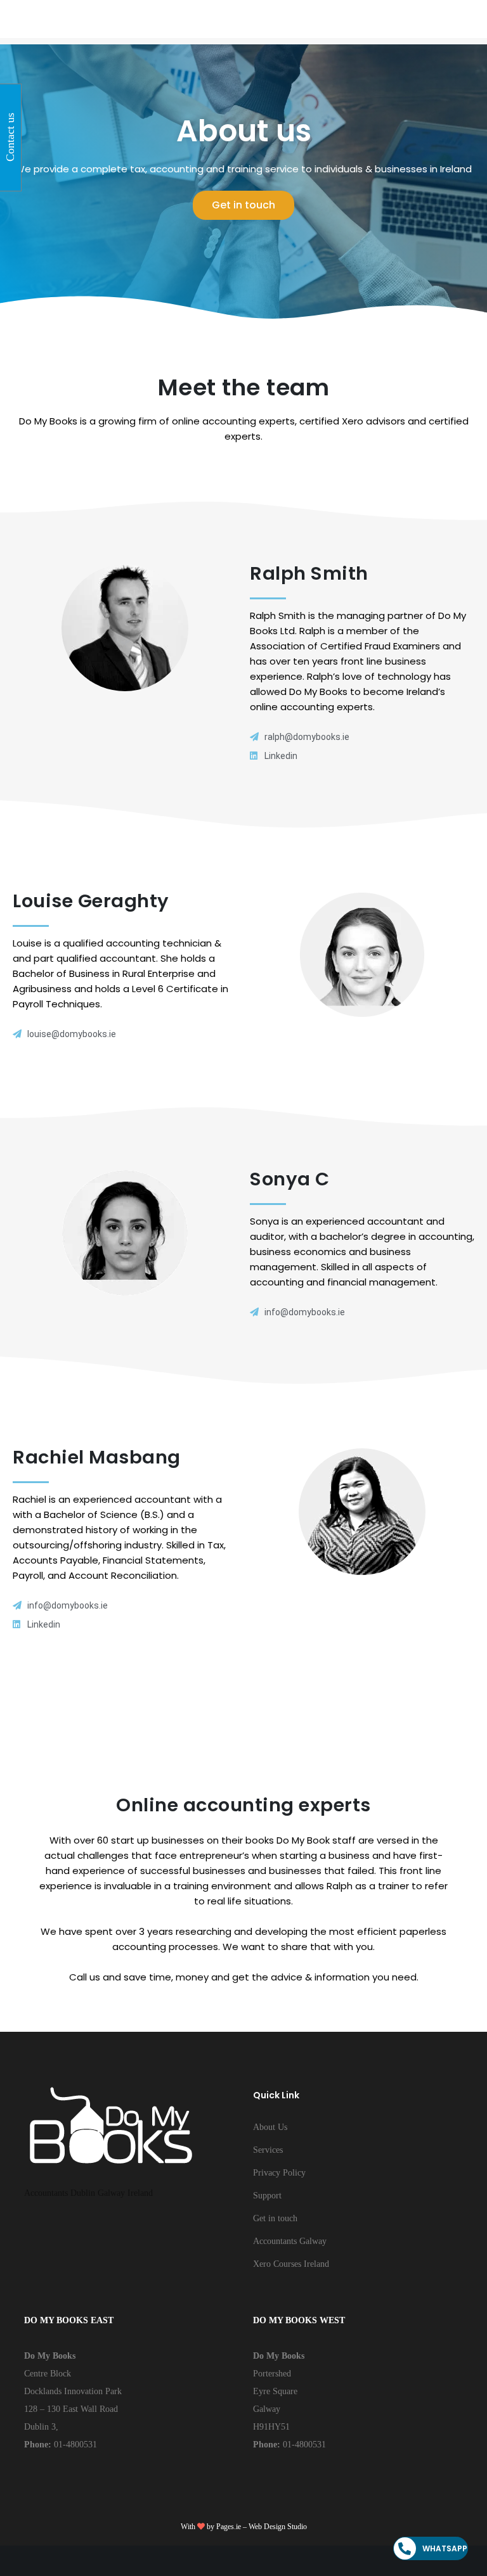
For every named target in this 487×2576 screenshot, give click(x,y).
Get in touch (275, 2218)
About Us (270, 2127)
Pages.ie (229, 2527)
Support (267, 2196)
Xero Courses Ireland (291, 2264)
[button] (243, 205)
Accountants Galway (290, 2241)
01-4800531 (74, 2445)
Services (268, 2150)
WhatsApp (445, 2548)
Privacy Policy (279, 2173)
